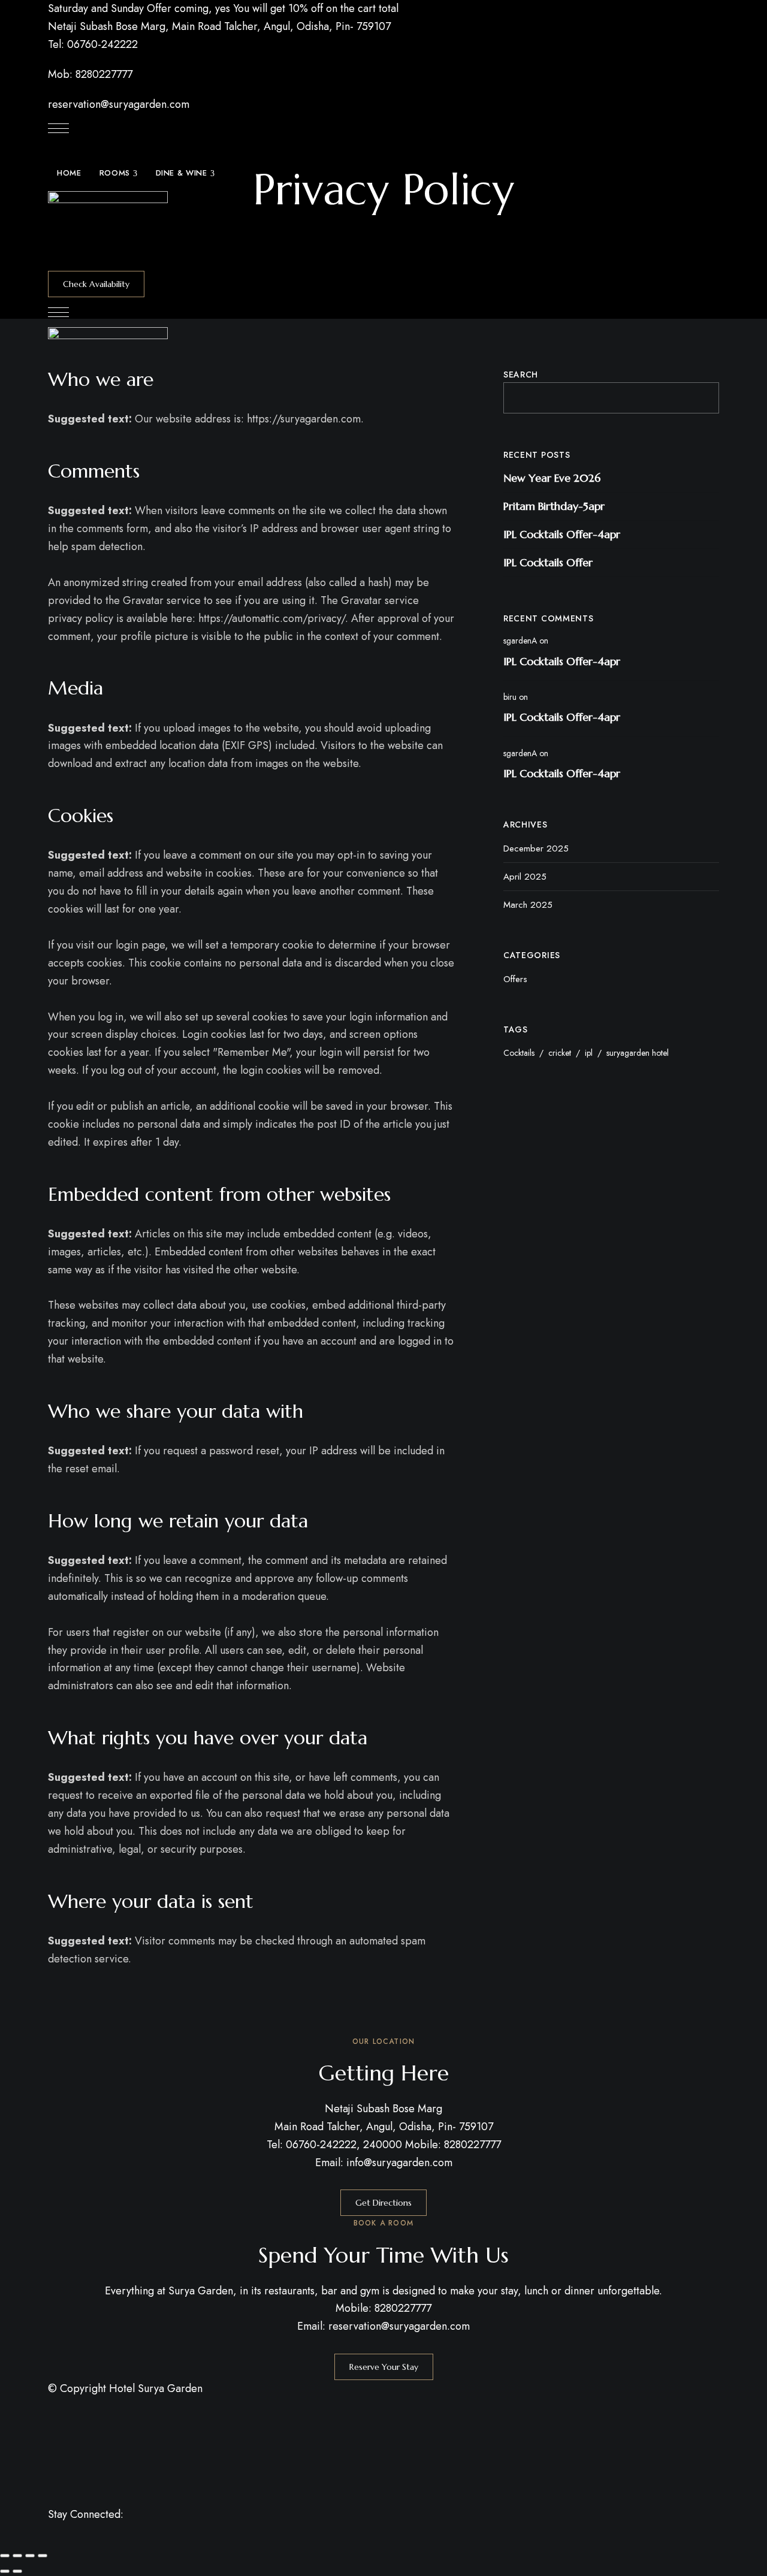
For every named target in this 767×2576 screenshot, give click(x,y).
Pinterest (96, 2540)
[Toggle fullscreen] (17, 2556)
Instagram (140, 2540)
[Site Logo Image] (108, 231)
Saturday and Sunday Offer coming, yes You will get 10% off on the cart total (223, 8)
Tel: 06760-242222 (93, 44)
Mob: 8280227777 (90, 74)
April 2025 (525, 877)
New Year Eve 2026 (552, 478)
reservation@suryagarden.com (119, 104)
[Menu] (58, 128)
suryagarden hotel (638, 1053)
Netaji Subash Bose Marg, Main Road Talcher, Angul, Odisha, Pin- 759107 (219, 26)
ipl (589, 1053)
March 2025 (528, 905)
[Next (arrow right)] (17, 2571)
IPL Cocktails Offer (548, 562)
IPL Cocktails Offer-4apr (562, 534)
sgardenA (520, 641)
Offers (515, 979)
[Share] (30, 2556)
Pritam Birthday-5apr (554, 506)
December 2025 (536, 848)
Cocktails (519, 1053)
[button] (96, 284)
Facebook (52, 2540)
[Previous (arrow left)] (5, 2571)
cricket (560, 1053)
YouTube (118, 2540)
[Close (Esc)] (43, 2556)
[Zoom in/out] (5, 2556)
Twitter (74, 2540)
